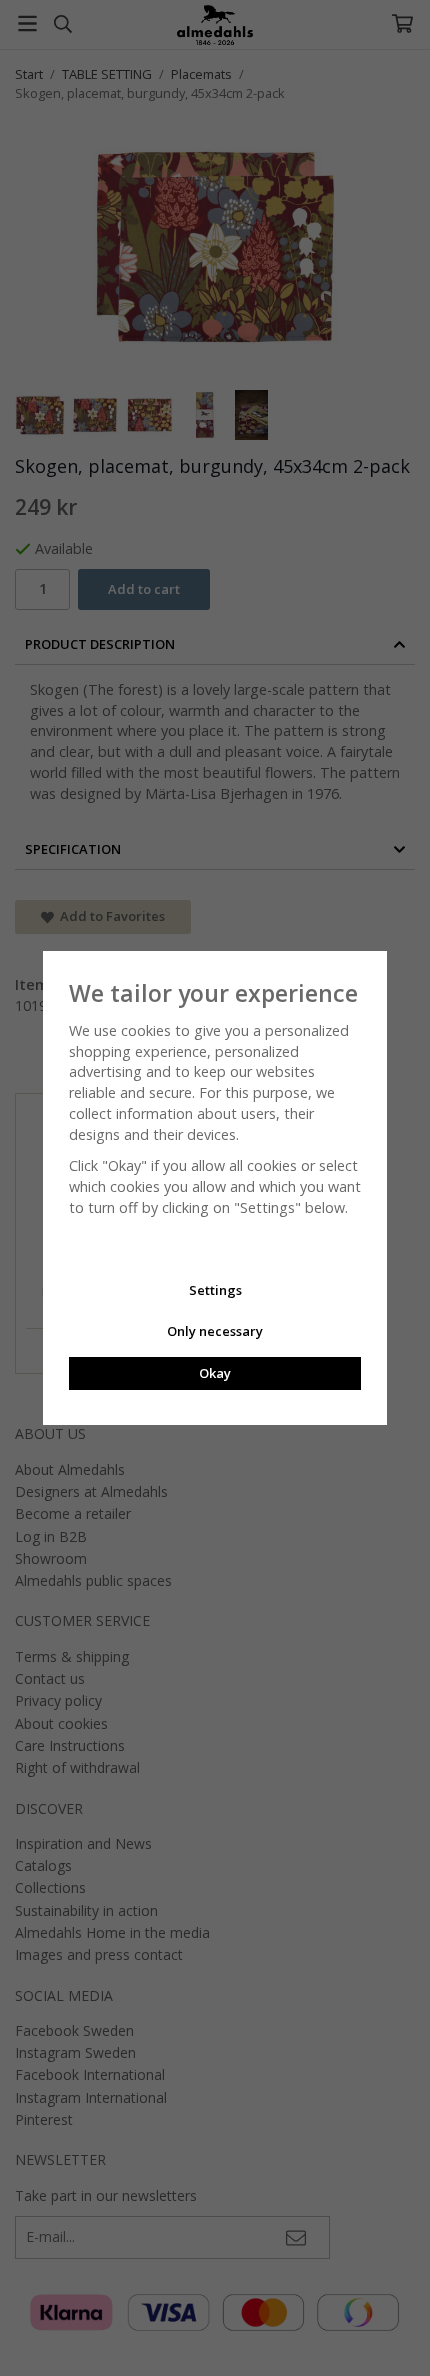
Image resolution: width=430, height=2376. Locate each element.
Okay (215, 1373)
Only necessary (215, 1331)
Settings (215, 1290)
